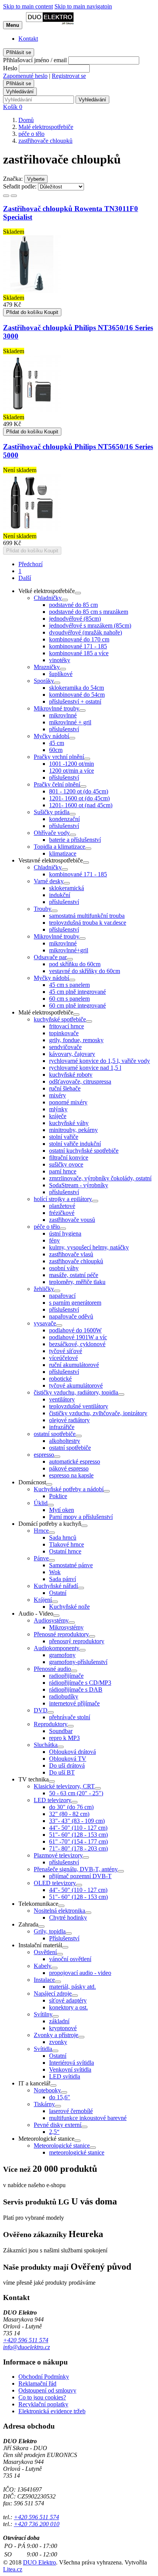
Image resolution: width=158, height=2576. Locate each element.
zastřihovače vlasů (71, 1254)
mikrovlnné (63, 715)
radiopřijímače (66, 1676)
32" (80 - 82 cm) (69, 1814)
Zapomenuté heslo (25, 76)
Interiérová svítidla (72, 2063)
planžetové (62, 1206)
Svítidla (43, 2049)
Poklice (58, 1496)
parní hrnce (63, 1171)
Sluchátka (46, 1745)
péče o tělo (47, 1227)
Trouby (43, 909)
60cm (56, 750)
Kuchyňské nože (69, 1607)
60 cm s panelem (69, 999)
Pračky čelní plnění (57, 784)
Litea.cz (13, 2569)
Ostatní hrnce (65, 1551)
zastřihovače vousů (72, 1220)
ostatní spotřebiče (55, 1434)
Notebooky (47, 2090)
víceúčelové (63, 1358)
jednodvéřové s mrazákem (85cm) (90, 625)
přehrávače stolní (70, 1717)
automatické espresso (75, 1461)
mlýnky (58, 1109)
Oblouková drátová (72, 1752)
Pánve (41, 1558)
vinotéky (60, 660)
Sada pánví (63, 1579)
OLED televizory (55, 1883)
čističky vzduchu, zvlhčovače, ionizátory (98, 1413)
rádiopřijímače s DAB (76, 1690)
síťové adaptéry (68, 2000)
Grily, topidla (50, 1931)
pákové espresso (69, 1468)
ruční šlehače (65, 1088)
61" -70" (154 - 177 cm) (78, 1842)
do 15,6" (60, 2097)
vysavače (45, 1323)
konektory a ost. (68, 2007)
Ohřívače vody (52, 833)
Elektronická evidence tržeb (52, 2411)
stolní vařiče (64, 1137)
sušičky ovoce (66, 1164)
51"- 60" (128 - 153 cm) (78, 1835)
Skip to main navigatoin (83, 6)
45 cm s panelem (69, 985)
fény (54, 1240)
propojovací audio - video (80, 1973)
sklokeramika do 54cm (77, 688)
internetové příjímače (74, 1703)
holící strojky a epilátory (63, 1199)
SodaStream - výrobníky (79, 1185)
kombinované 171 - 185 (78, 646)
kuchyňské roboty (71, 1075)
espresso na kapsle (71, 1475)
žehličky (44, 1289)
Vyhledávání (20, 92)
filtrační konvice (69, 1157)
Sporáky (44, 681)
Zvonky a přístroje (56, 2035)
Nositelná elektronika (59, 1911)
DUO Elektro (39, 2562)
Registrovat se (69, 76)
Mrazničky (47, 667)
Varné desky (49, 881)
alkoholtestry (65, 1441)
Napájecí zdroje (53, 1994)
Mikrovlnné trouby (57, 708)
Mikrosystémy (66, 1627)
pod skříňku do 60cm (75, 964)
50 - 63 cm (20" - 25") (76, 1793)
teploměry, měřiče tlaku (77, 1282)
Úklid (41, 1503)
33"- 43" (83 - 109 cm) (77, 1821)
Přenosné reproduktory (61, 1634)
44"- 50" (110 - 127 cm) (78, 1828)
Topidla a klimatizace (59, 847)
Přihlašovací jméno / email (35, 60)
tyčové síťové (66, 1351)
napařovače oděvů (71, 1316)
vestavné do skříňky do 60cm (85, 971)
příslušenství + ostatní (75, 701)
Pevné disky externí (58, 2125)
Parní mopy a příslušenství (81, 1517)
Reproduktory (51, 1724)
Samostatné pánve (71, 1565)
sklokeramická (67, 888)
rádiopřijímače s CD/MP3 (80, 1683)
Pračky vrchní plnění (59, 757)
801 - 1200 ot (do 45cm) (79, 791)
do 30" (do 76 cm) (71, 1807)
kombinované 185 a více (79, 653)
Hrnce (41, 1531)
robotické (60, 1379)
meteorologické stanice (77, 2152)
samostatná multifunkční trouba (87, 916)
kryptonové (63, 2028)
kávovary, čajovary (72, 1054)
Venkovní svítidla (70, 2070)
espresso (44, 1455)
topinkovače (64, 1033)
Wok (55, 1572)
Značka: (13, 179)
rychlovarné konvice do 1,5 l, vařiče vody (100, 1061)
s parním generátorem (75, 1303)
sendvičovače (65, 1047)
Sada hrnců (63, 1538)
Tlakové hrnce (67, 1544)
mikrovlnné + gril (70, 722)
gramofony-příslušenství (78, 1662)
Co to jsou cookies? (42, 2397)
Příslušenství (64, 1938)
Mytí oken (62, 1510)
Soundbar (61, 1731)
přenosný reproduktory (77, 1641)
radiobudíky (64, 1696)
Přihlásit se (19, 52)
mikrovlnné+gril (69, 950)
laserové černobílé (71, 2111)
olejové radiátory (69, 1420)
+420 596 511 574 (26, 2340)
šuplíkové (61, 674)
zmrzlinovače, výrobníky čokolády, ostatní (100, 1178)
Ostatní (58, 1593)
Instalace (44, 1980)
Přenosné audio (52, 1669)
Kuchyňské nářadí (56, 1586)
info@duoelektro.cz (26, 2347)
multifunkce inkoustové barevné (88, 2118)
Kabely (43, 1966)
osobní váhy (64, 1268)
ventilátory (62, 1399)
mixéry (58, 1095)
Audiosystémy (51, 1620)
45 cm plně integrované (77, 992)
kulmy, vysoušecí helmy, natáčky (89, 1247)
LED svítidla (65, 2076)
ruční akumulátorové (74, 1365)
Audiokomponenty (57, 1648)
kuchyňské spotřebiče (60, 1019)
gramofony (62, 1655)
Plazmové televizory (58, 1855)
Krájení (43, 1600)
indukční (60, 895)
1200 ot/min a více (72, 771)
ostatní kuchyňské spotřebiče (84, 1151)
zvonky (58, 2042)
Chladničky (48, 598)
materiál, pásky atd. (72, 1987)
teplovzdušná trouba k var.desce (88, 923)
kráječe (58, 1116)
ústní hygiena (65, 1233)
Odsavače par (50, 957)
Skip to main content (28, 6)
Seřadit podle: (20, 186)
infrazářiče (62, 1427)
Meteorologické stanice (62, 2146)
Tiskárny (44, 2104)
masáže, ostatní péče (74, 1275)
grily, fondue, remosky (76, 1040)
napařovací (62, 1296)
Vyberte (36, 179)
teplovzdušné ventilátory (79, 1406)
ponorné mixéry (68, 1102)
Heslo (10, 68)
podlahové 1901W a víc (78, 1337)
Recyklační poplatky (43, 2404)
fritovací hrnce (67, 1026)
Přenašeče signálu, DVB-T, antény (76, 1869)
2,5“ (54, 2132)
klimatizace (63, 853)
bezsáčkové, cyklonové (77, 1344)
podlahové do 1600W (75, 1330)
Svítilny (43, 2014)
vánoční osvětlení (70, 1959)
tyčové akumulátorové (76, 1385)
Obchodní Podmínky (44, 2377)
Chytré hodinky (68, 1918)
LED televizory (53, 1800)
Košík (13, 107)
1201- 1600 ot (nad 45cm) (81, 805)
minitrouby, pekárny (73, 1130)
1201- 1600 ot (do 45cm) (79, 798)
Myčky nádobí (51, 736)
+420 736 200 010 (37, 2524)
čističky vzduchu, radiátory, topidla (76, 1392)
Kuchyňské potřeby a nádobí (69, 1489)
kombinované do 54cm (77, 695)
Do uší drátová (67, 1766)
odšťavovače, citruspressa (80, 1081)
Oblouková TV (68, 1759)
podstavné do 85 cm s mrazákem (89, 612)
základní (59, 2021)
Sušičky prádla (52, 812)
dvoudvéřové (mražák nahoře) (86, 632)
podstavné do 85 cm (73, 605)
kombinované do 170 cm (79, 639)
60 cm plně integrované (77, 1005)
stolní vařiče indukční (75, 1144)
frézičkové (62, 1213)
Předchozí (30, 564)
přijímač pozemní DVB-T (80, 1876)
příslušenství (64, 729)
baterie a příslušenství (75, 840)
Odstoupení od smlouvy (47, 2390)
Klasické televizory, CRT (64, 1786)
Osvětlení (45, 1952)
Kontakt (28, 39)
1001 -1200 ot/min (72, 764)
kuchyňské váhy (69, 1123)
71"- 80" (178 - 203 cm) (78, 1848)
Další (25, 578)
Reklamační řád (37, 2384)
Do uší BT (62, 1772)
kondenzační (64, 819)
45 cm (57, 743)
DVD (41, 1710)
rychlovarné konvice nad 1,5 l (85, 1068)
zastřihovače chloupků (76, 1261)
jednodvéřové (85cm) (75, 619)
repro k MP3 (64, 1738)
